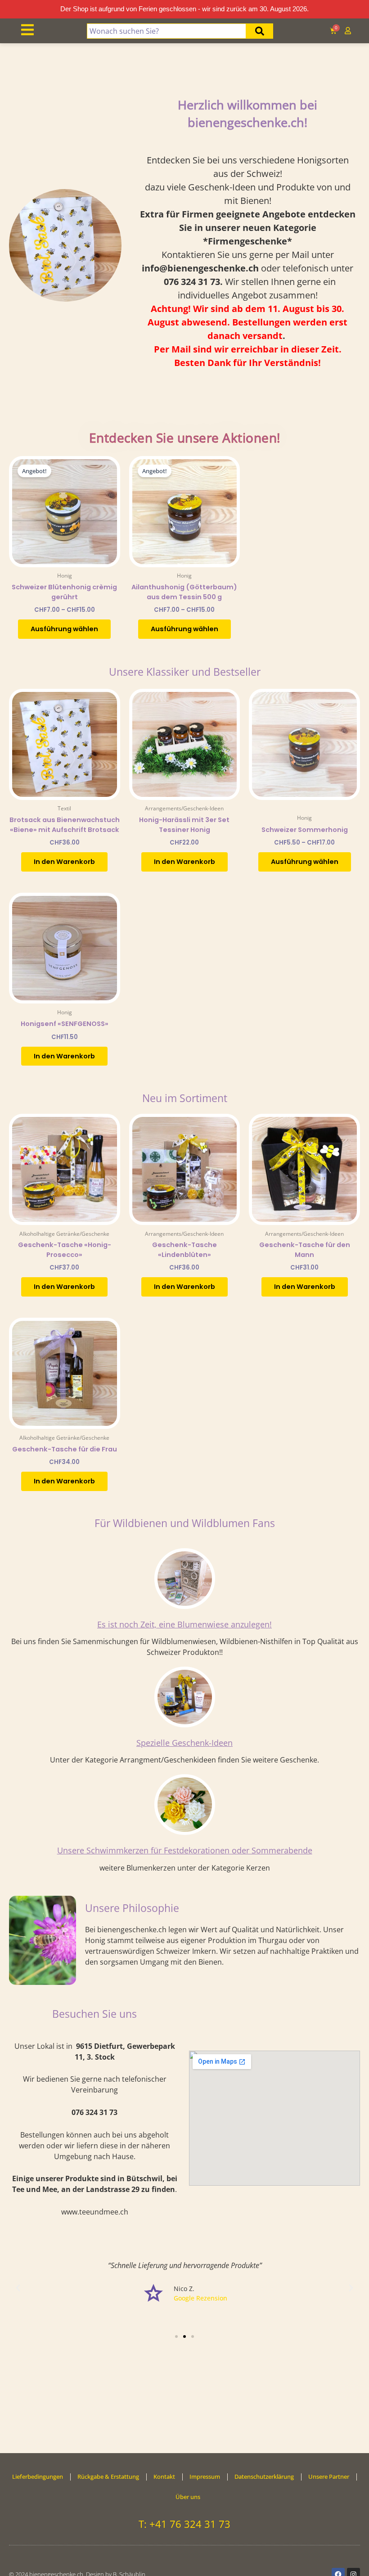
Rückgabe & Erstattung (108, 2477)
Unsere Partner (329, 2477)
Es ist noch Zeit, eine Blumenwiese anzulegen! (184, 1624)
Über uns (188, 2497)
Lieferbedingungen (38, 2477)
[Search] (260, 31)
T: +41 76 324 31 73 (184, 2524)
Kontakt (164, 2477)
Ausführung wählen (64, 629)
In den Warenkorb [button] (64, 862)
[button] (18, 2288)
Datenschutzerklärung (264, 2477)
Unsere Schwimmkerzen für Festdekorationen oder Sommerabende (185, 1850)
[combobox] (167, 31)
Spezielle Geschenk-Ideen (184, 1743)
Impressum (205, 2477)
